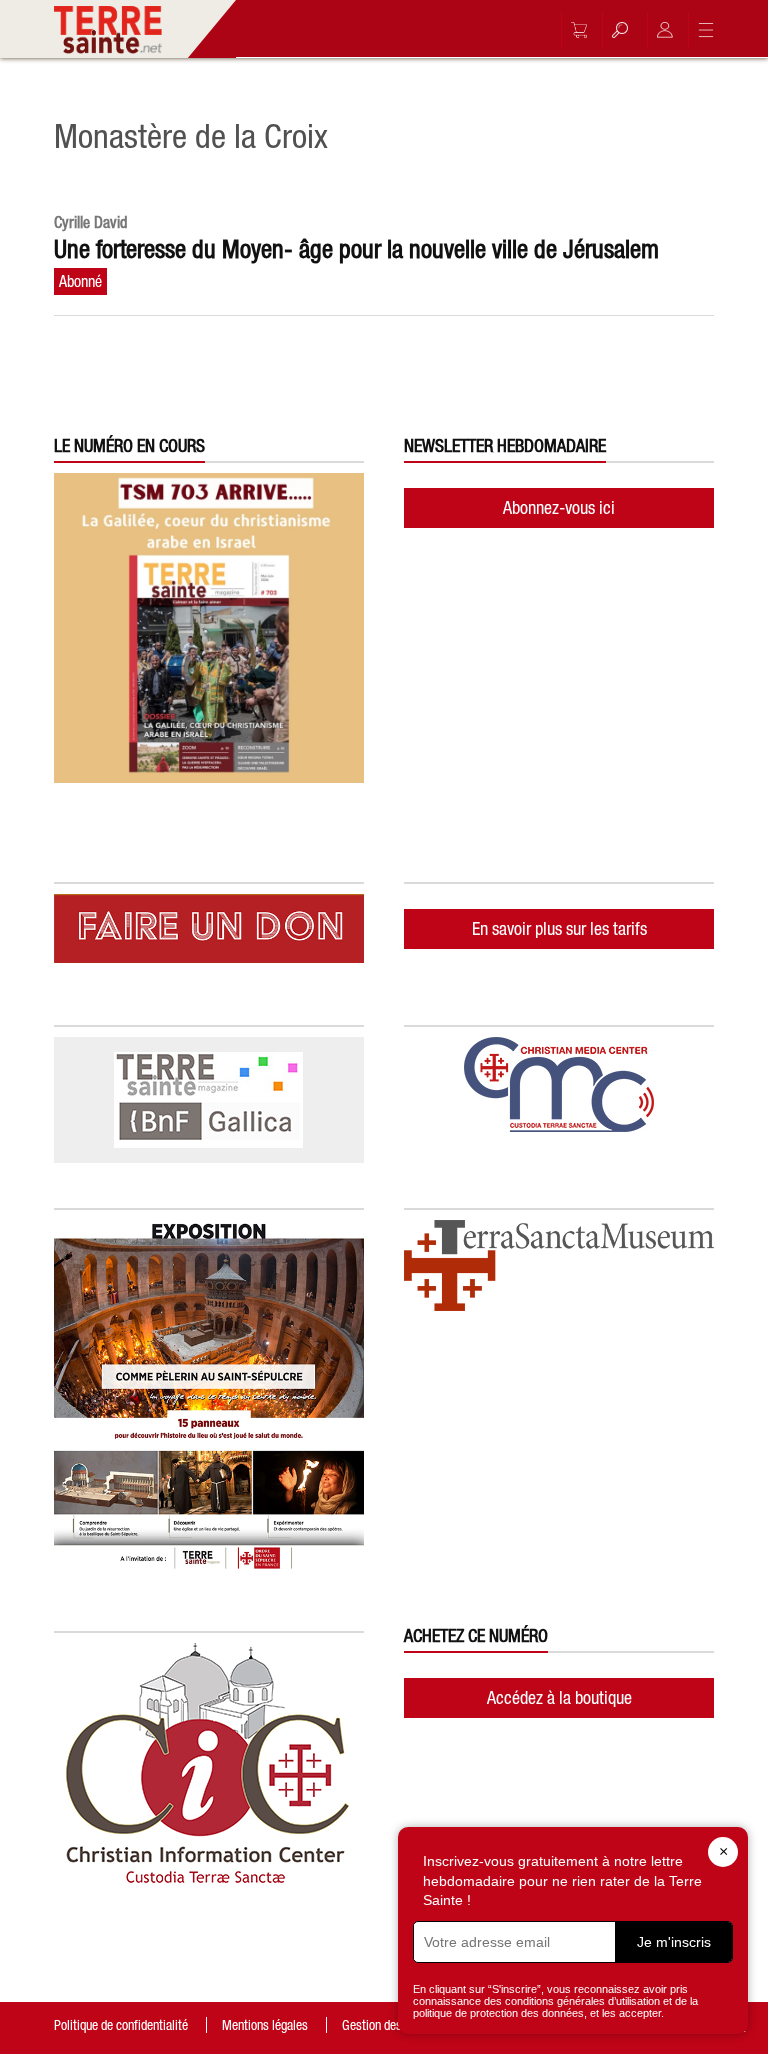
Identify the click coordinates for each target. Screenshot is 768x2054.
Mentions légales (265, 2025)
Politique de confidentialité (121, 2025)
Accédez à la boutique (559, 1697)
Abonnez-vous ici (559, 507)
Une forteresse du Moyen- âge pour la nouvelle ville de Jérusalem (356, 249)
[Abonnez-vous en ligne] (574, 30)
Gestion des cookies (393, 2025)
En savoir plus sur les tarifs (559, 928)
